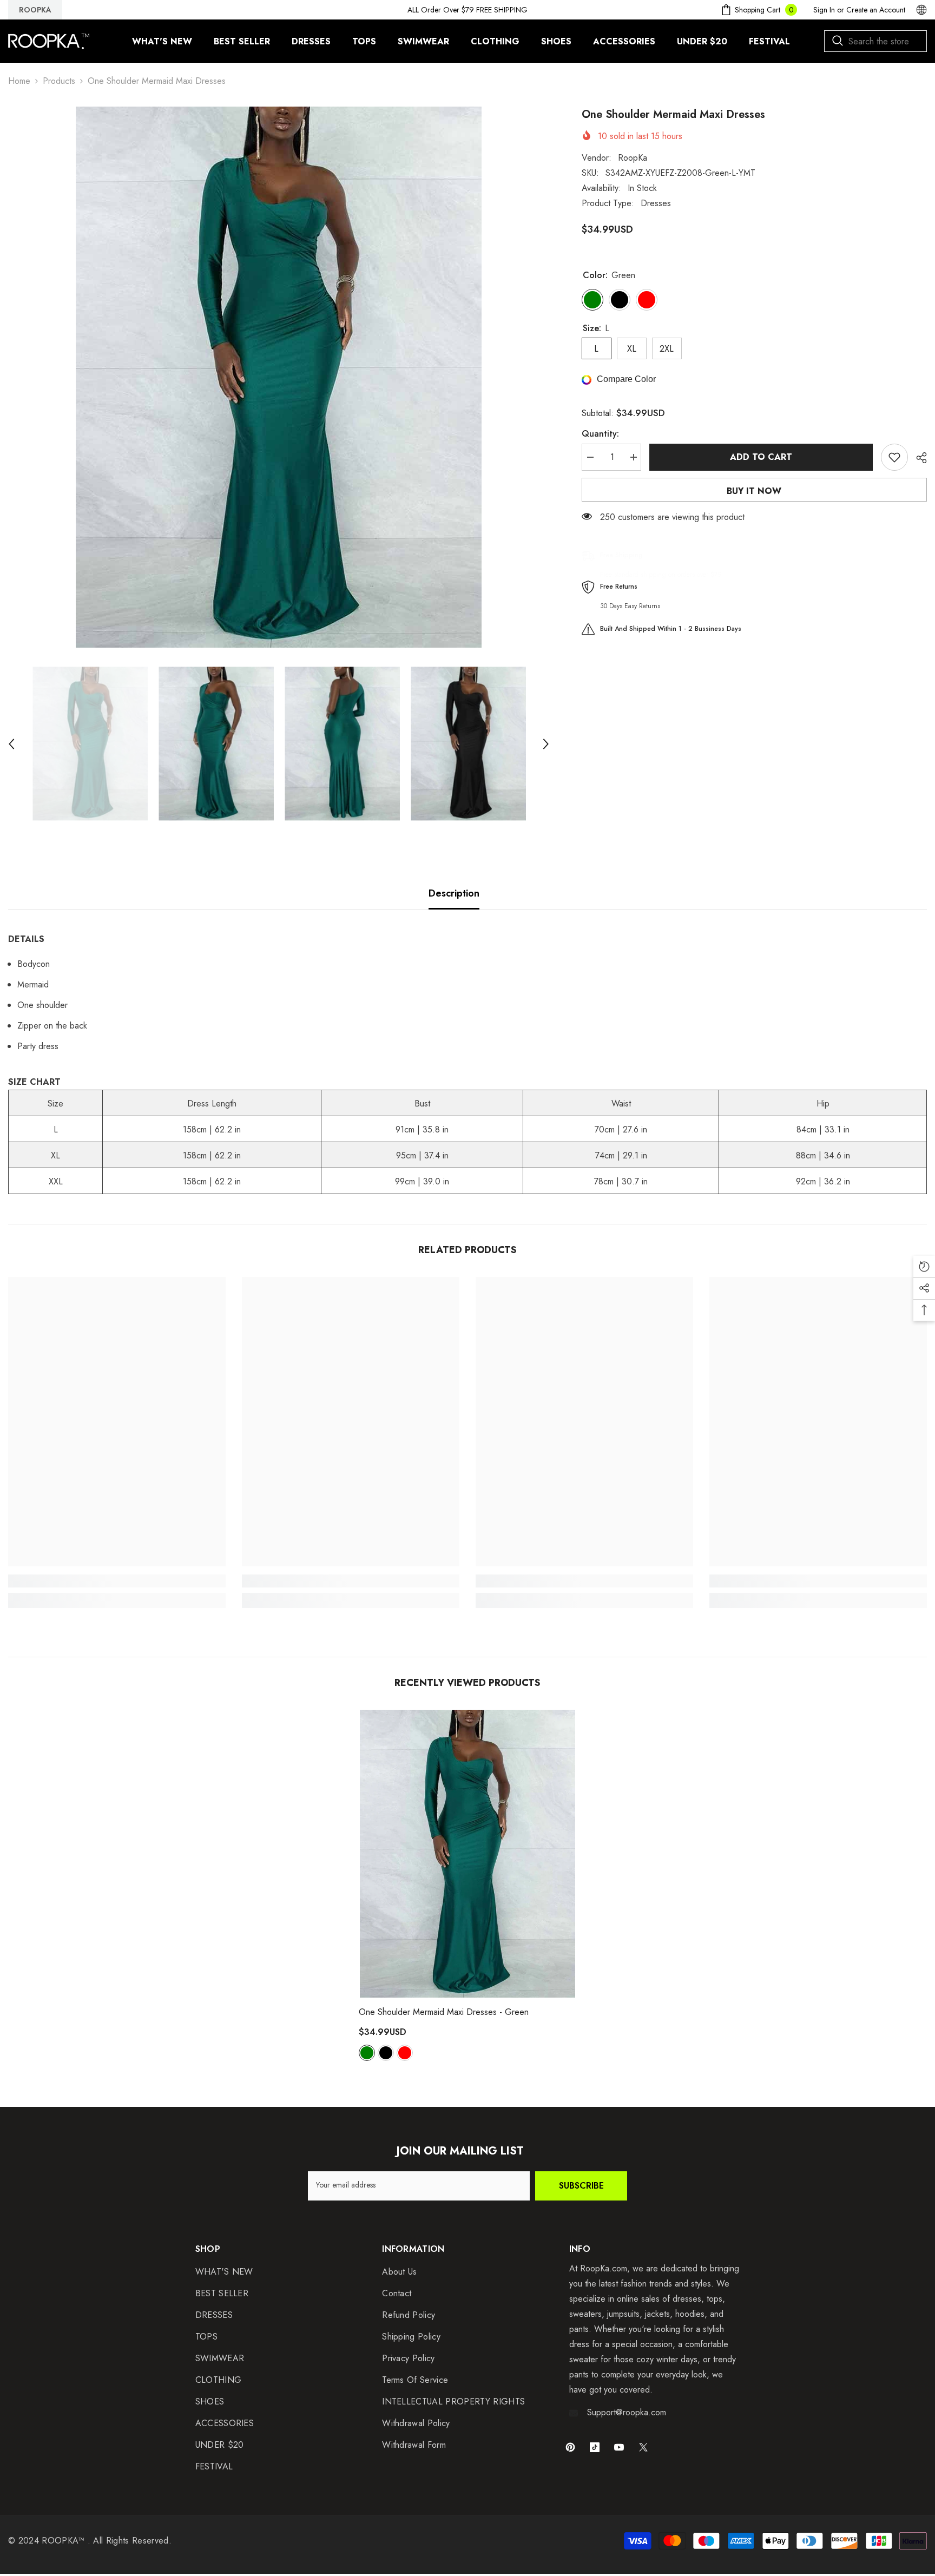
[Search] (875, 41)
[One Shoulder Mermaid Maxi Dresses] (467, 1854)
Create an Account (876, 10)
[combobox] (875, 41)
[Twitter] (643, 2447)
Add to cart (761, 457)
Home (19, 81)
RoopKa (633, 158)
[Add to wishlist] (894, 457)
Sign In (824, 10)
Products (59, 81)
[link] (117, 1581)
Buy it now (754, 491)
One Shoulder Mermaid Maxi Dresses (444, 2012)
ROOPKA (35, 10)
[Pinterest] (570, 2447)
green (367, 2053)
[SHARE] (917, 458)
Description (454, 893)
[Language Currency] (921, 10)
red (405, 2053)
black (386, 2053)
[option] (279, 377)
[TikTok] (595, 2447)
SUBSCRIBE (581, 2186)
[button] (11, 744)
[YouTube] (619, 2447)
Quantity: (600, 434)
